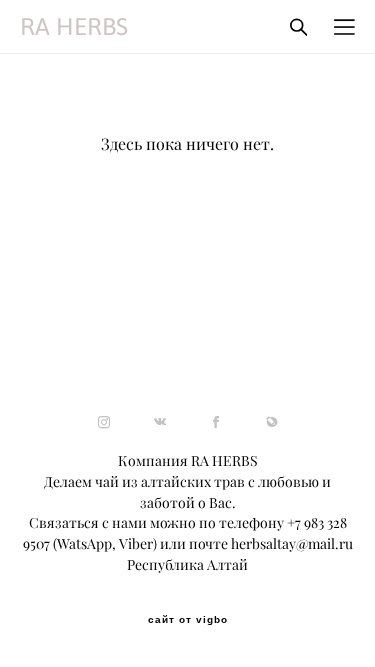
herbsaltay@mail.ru (292, 544)
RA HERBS (74, 27)
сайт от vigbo (188, 620)
